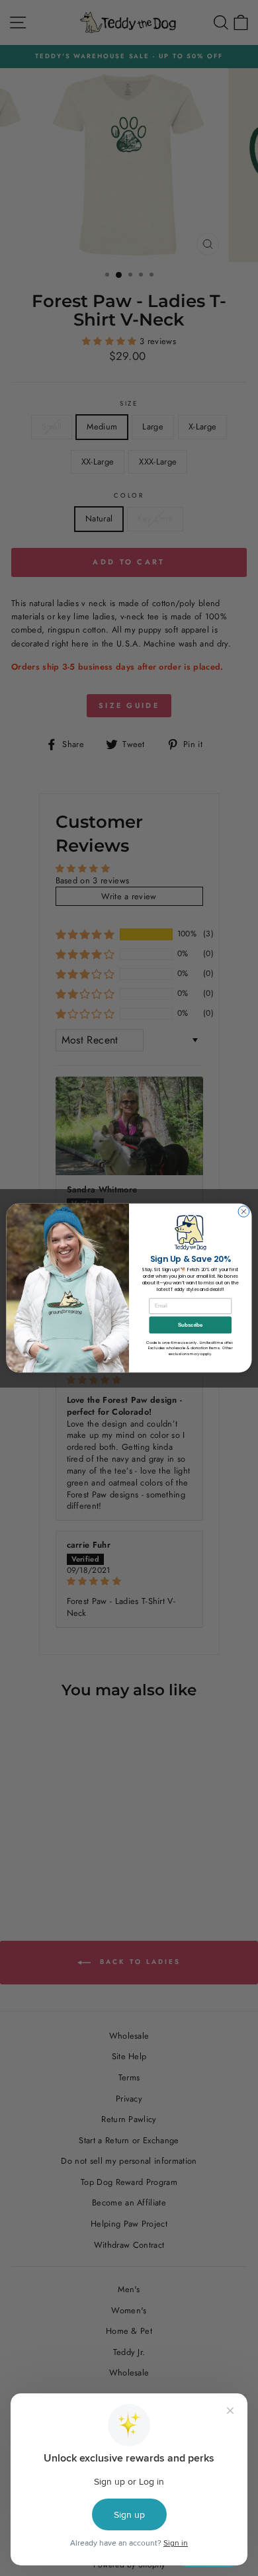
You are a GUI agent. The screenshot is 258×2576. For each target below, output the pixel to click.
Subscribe (190, 1325)
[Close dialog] (244, 1212)
